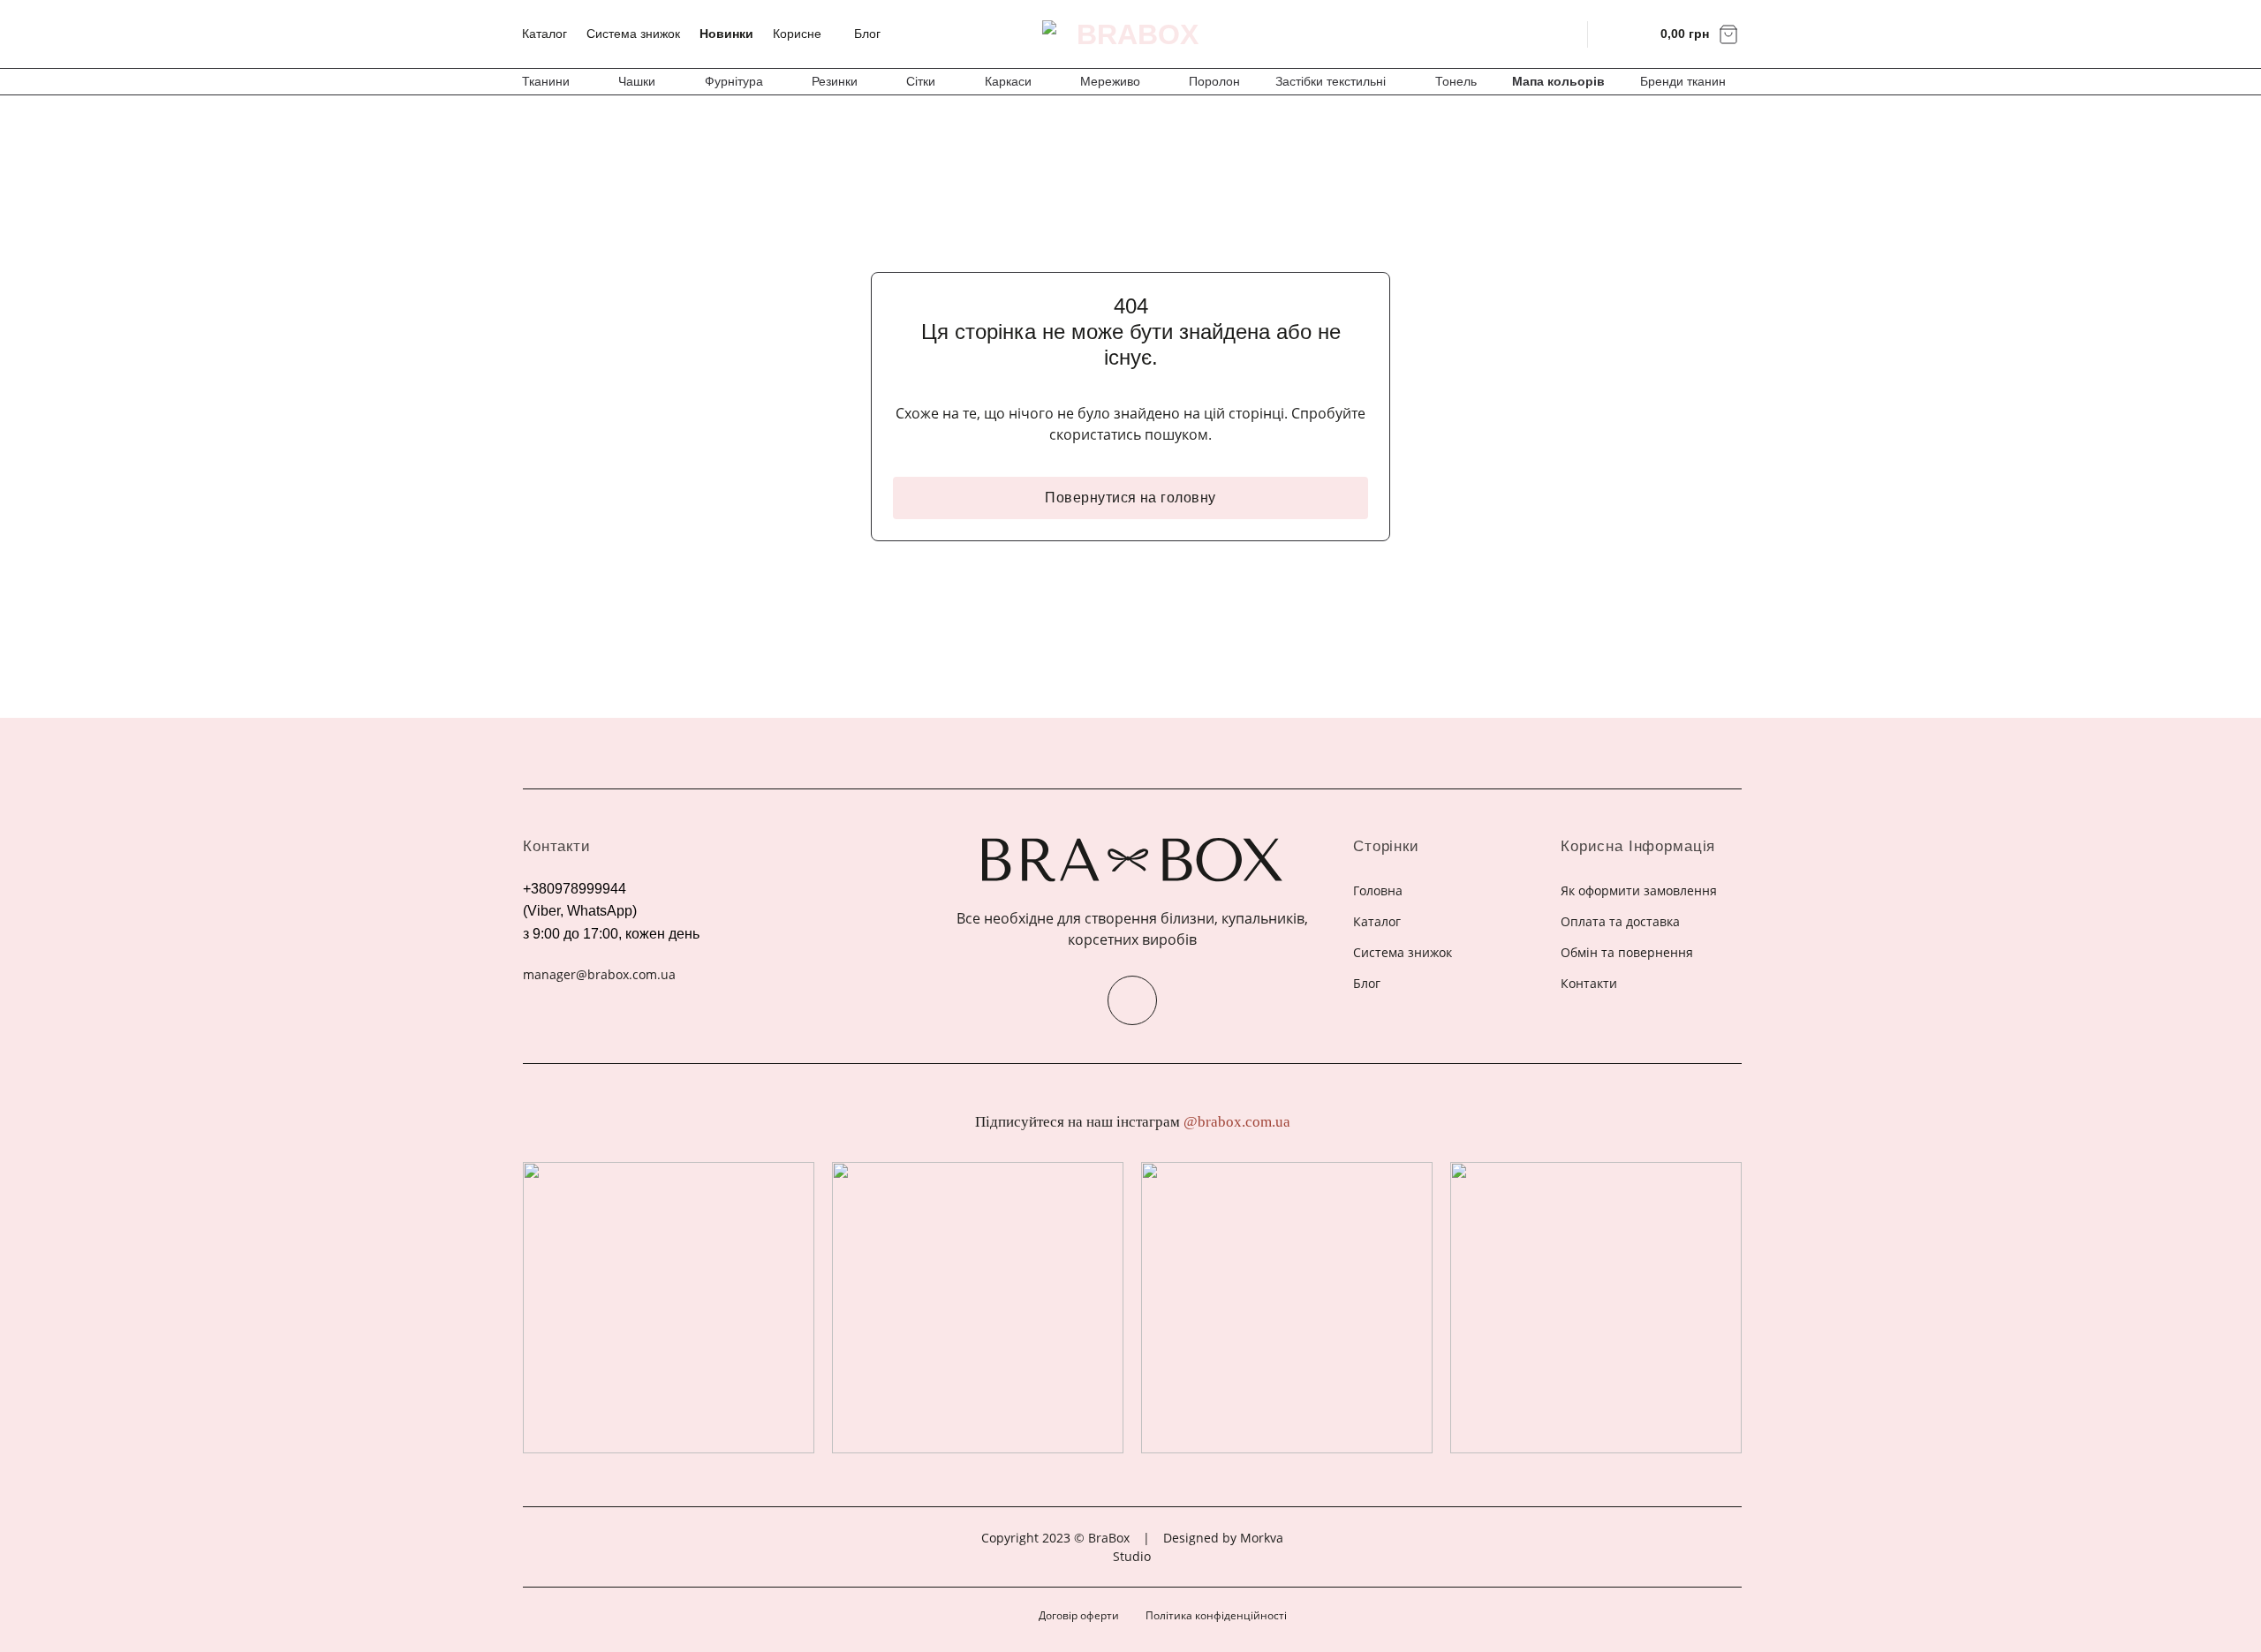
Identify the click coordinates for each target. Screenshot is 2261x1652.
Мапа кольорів (1558, 81)
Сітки (921, 81)
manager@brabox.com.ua (599, 974)
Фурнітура (734, 81)
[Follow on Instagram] (1132, 1000)
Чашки (637, 81)
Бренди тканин (1683, 81)
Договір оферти (1079, 1615)
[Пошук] (1563, 34)
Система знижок (633, 34)
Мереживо (1110, 81)
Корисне (797, 34)
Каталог (544, 34)
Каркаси (1008, 81)
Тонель (1456, 81)
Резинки (835, 81)
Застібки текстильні (1331, 81)
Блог (867, 34)
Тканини (546, 81)
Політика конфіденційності (1216, 1615)
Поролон (1214, 81)
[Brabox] (1130, 34)
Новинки (726, 34)
